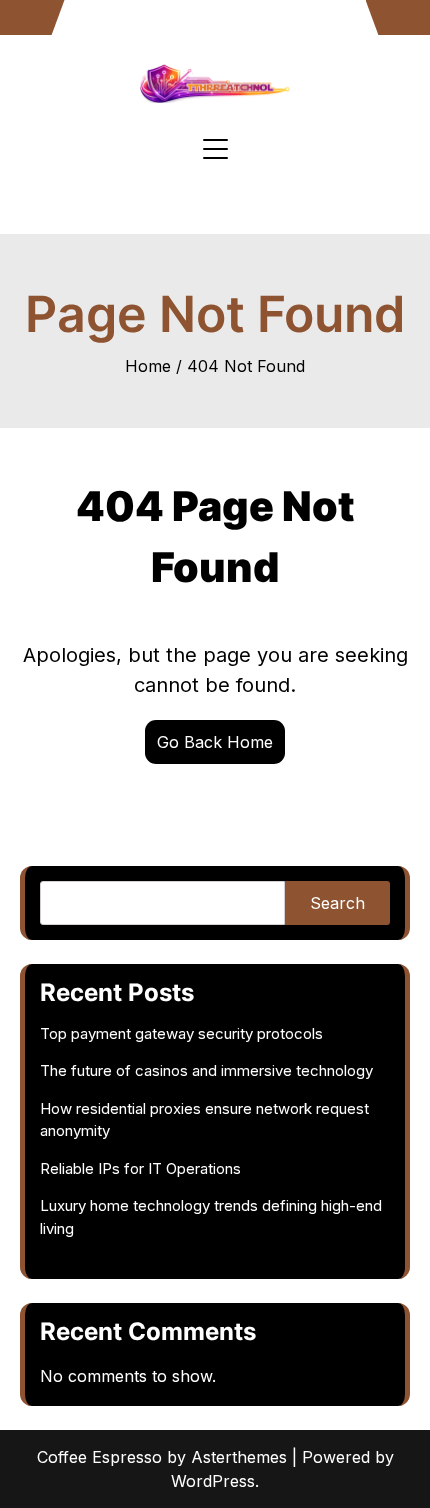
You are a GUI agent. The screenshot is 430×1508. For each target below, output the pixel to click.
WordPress (213, 1481)
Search (337, 903)
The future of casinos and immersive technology (206, 1070)
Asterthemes (239, 1457)
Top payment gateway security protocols (181, 1033)
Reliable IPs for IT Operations (140, 1168)
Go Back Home (215, 742)
